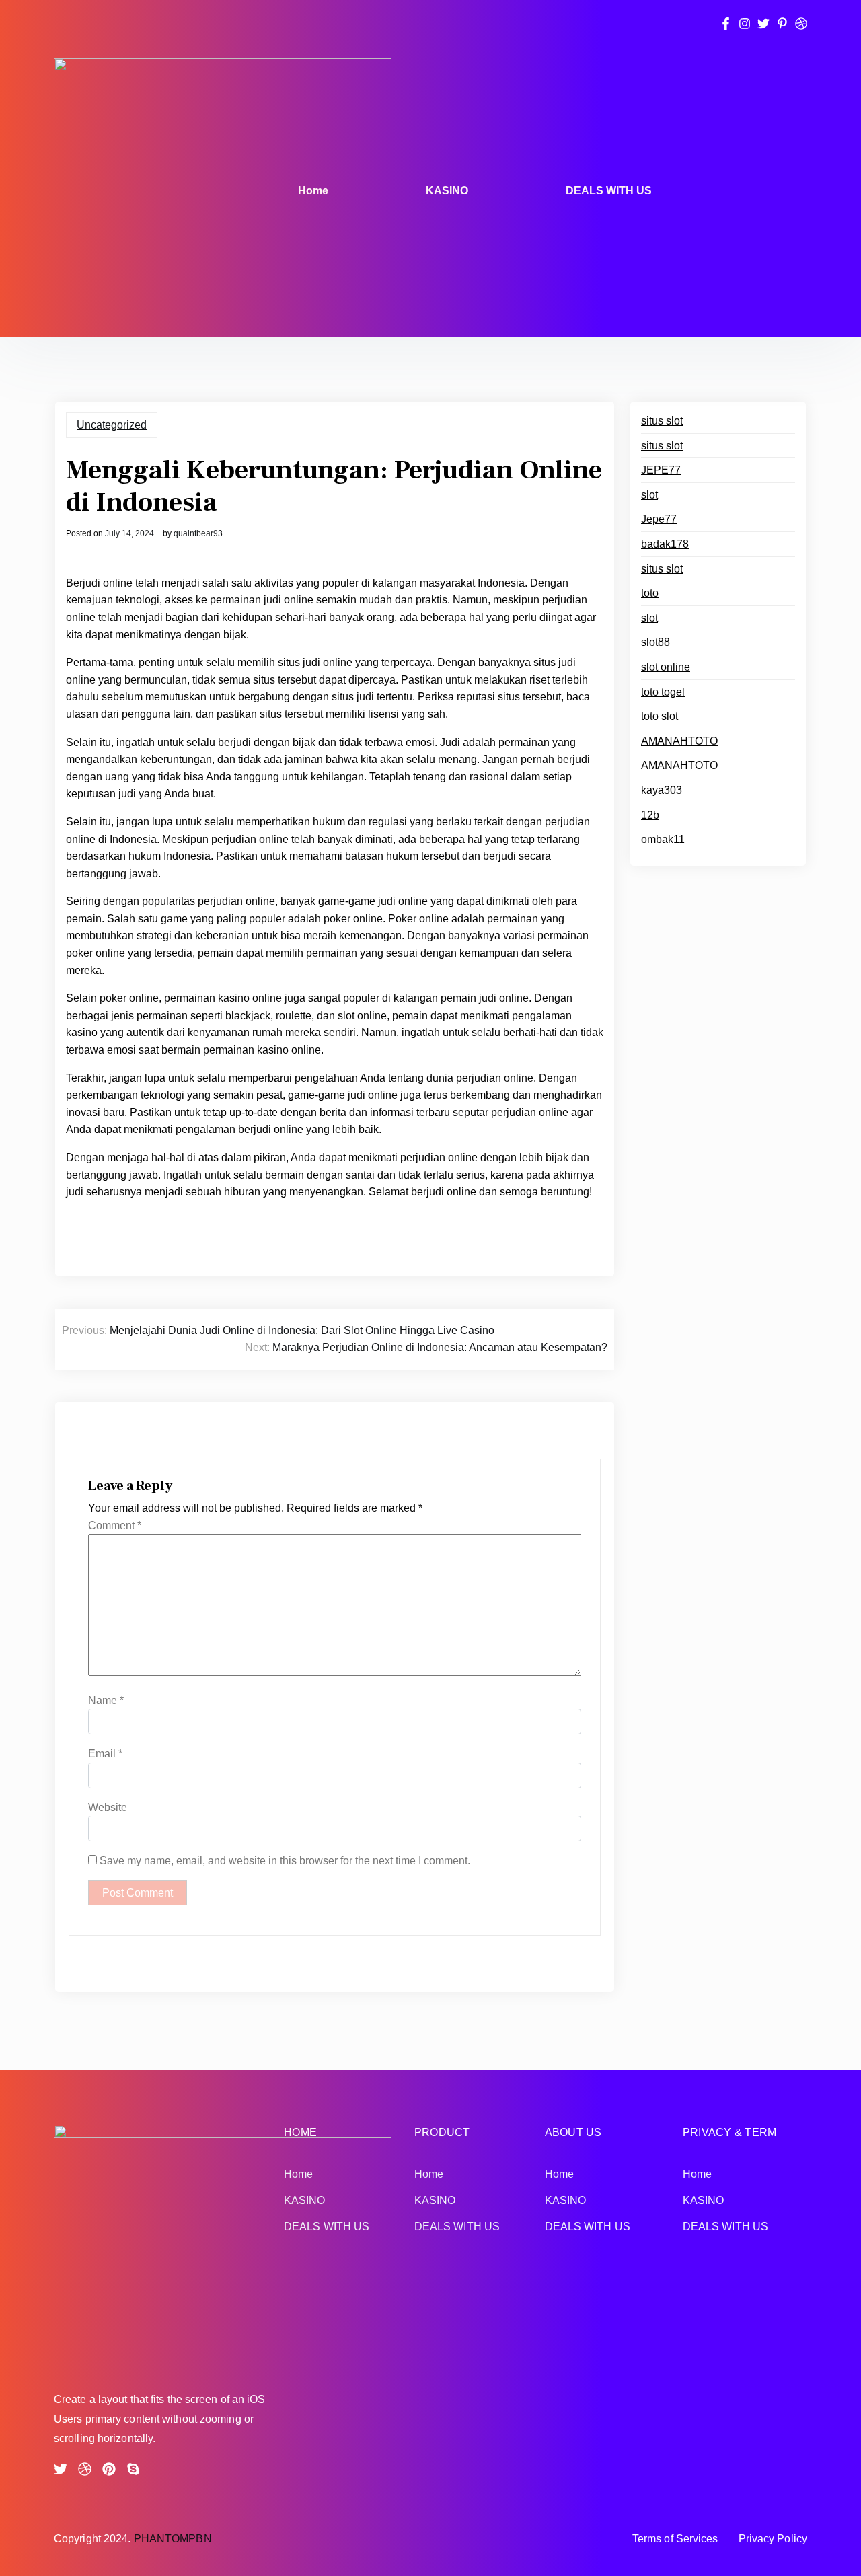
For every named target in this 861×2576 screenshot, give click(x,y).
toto (650, 593)
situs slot (662, 421)
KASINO (447, 191)
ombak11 (663, 839)
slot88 (656, 642)
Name (106, 1700)
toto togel (663, 692)
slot (649, 495)
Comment (115, 1525)
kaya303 (662, 790)
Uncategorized (112, 425)
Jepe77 (659, 519)
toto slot (660, 716)
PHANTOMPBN (173, 2539)
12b (650, 815)
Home (313, 191)
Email (105, 1754)
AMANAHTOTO (679, 741)
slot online (666, 667)
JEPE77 (661, 470)
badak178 (665, 544)
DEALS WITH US (609, 191)
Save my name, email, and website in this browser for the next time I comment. (285, 1861)
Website (108, 1807)
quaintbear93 (198, 533)
